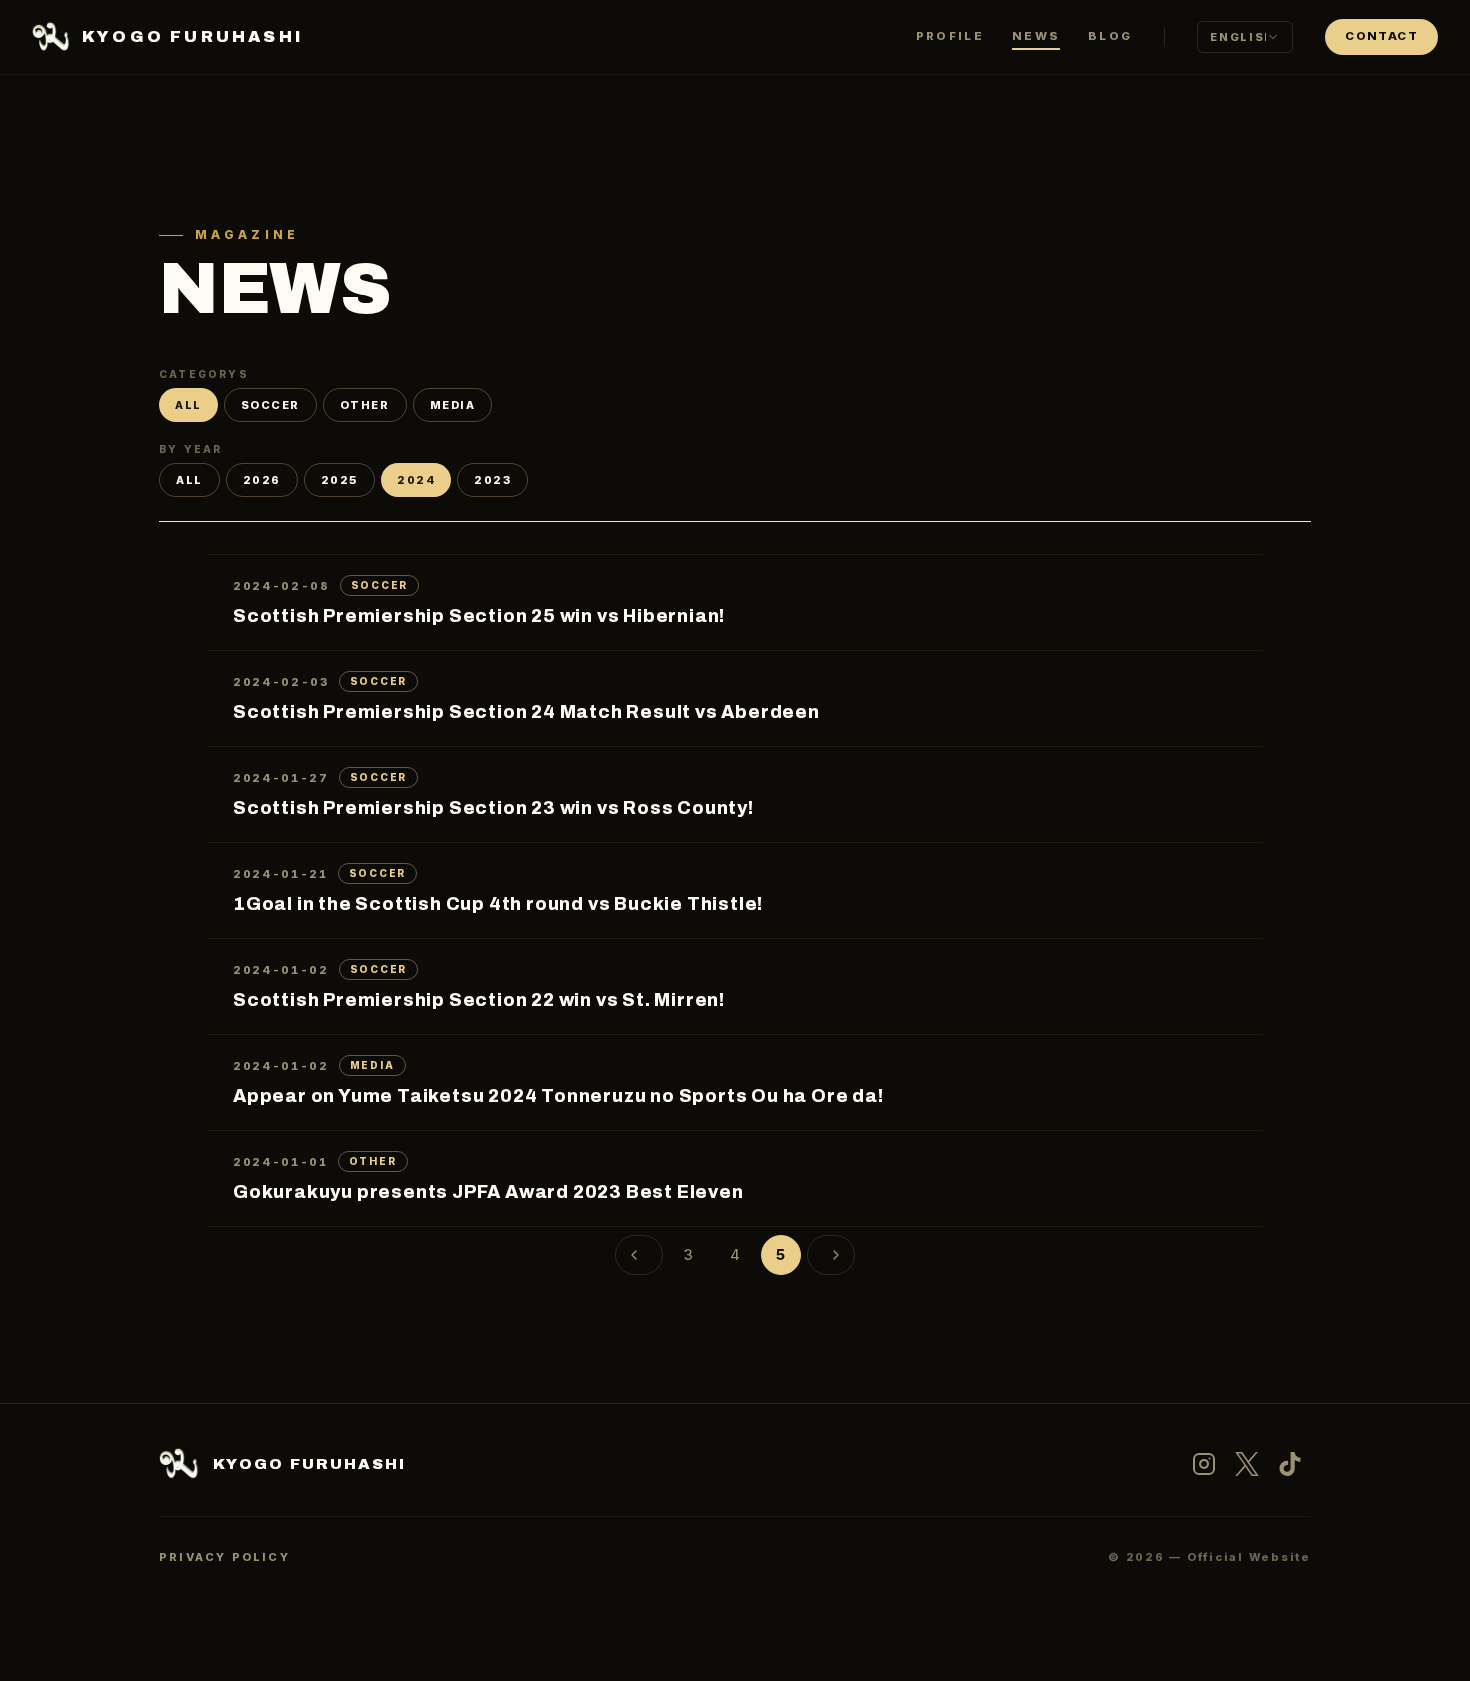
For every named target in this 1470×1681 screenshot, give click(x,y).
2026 (262, 480)
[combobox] (1245, 37)
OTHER (365, 405)
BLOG (1110, 36)
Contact (1381, 36)
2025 (339, 480)
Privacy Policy (224, 1557)
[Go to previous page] (639, 1255)
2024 (416, 480)
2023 (492, 480)
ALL (188, 405)
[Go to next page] (831, 1255)
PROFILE (950, 36)
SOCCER (270, 405)
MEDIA (453, 405)
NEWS (1036, 36)
